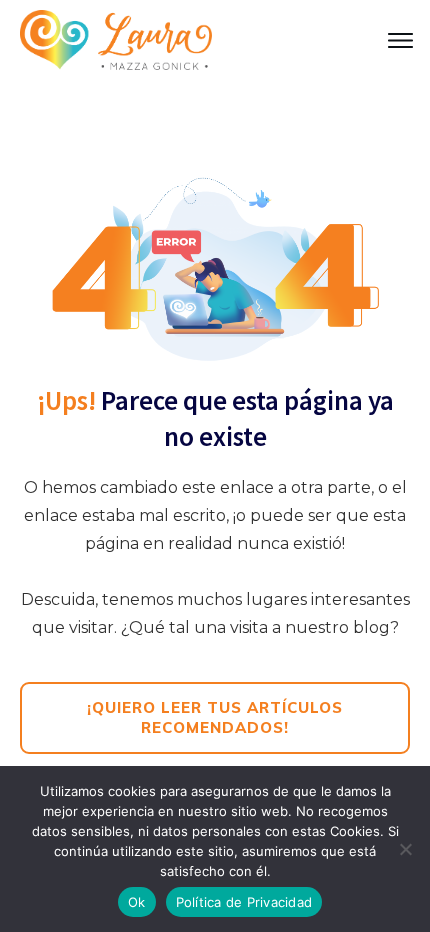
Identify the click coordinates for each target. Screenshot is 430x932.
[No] (405, 849)
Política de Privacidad (244, 902)
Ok (137, 902)
